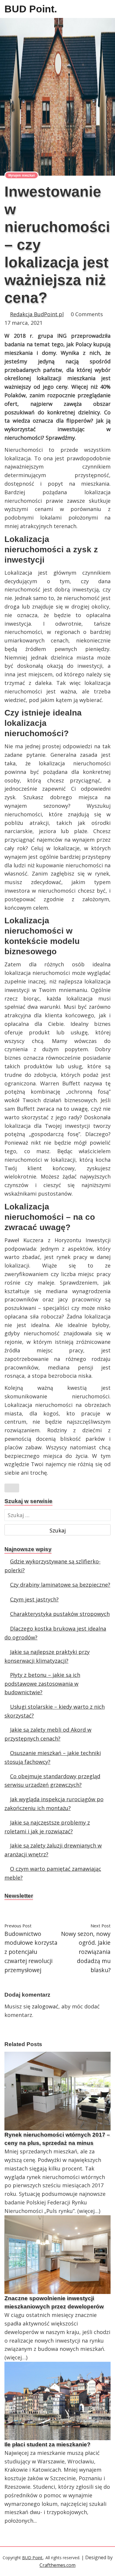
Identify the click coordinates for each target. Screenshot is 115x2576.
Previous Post (18, 1926)
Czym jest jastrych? (34, 1599)
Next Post (101, 1926)
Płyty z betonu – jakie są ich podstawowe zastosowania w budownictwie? (42, 1683)
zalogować (45, 2006)
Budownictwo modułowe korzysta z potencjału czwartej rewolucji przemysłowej (31, 1952)
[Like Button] (12, 1488)
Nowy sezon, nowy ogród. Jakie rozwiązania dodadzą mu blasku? (86, 1952)
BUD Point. (31, 9)
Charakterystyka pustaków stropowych (60, 1614)
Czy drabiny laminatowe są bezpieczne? (60, 1585)
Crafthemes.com (57, 2565)
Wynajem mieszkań (22, 175)
